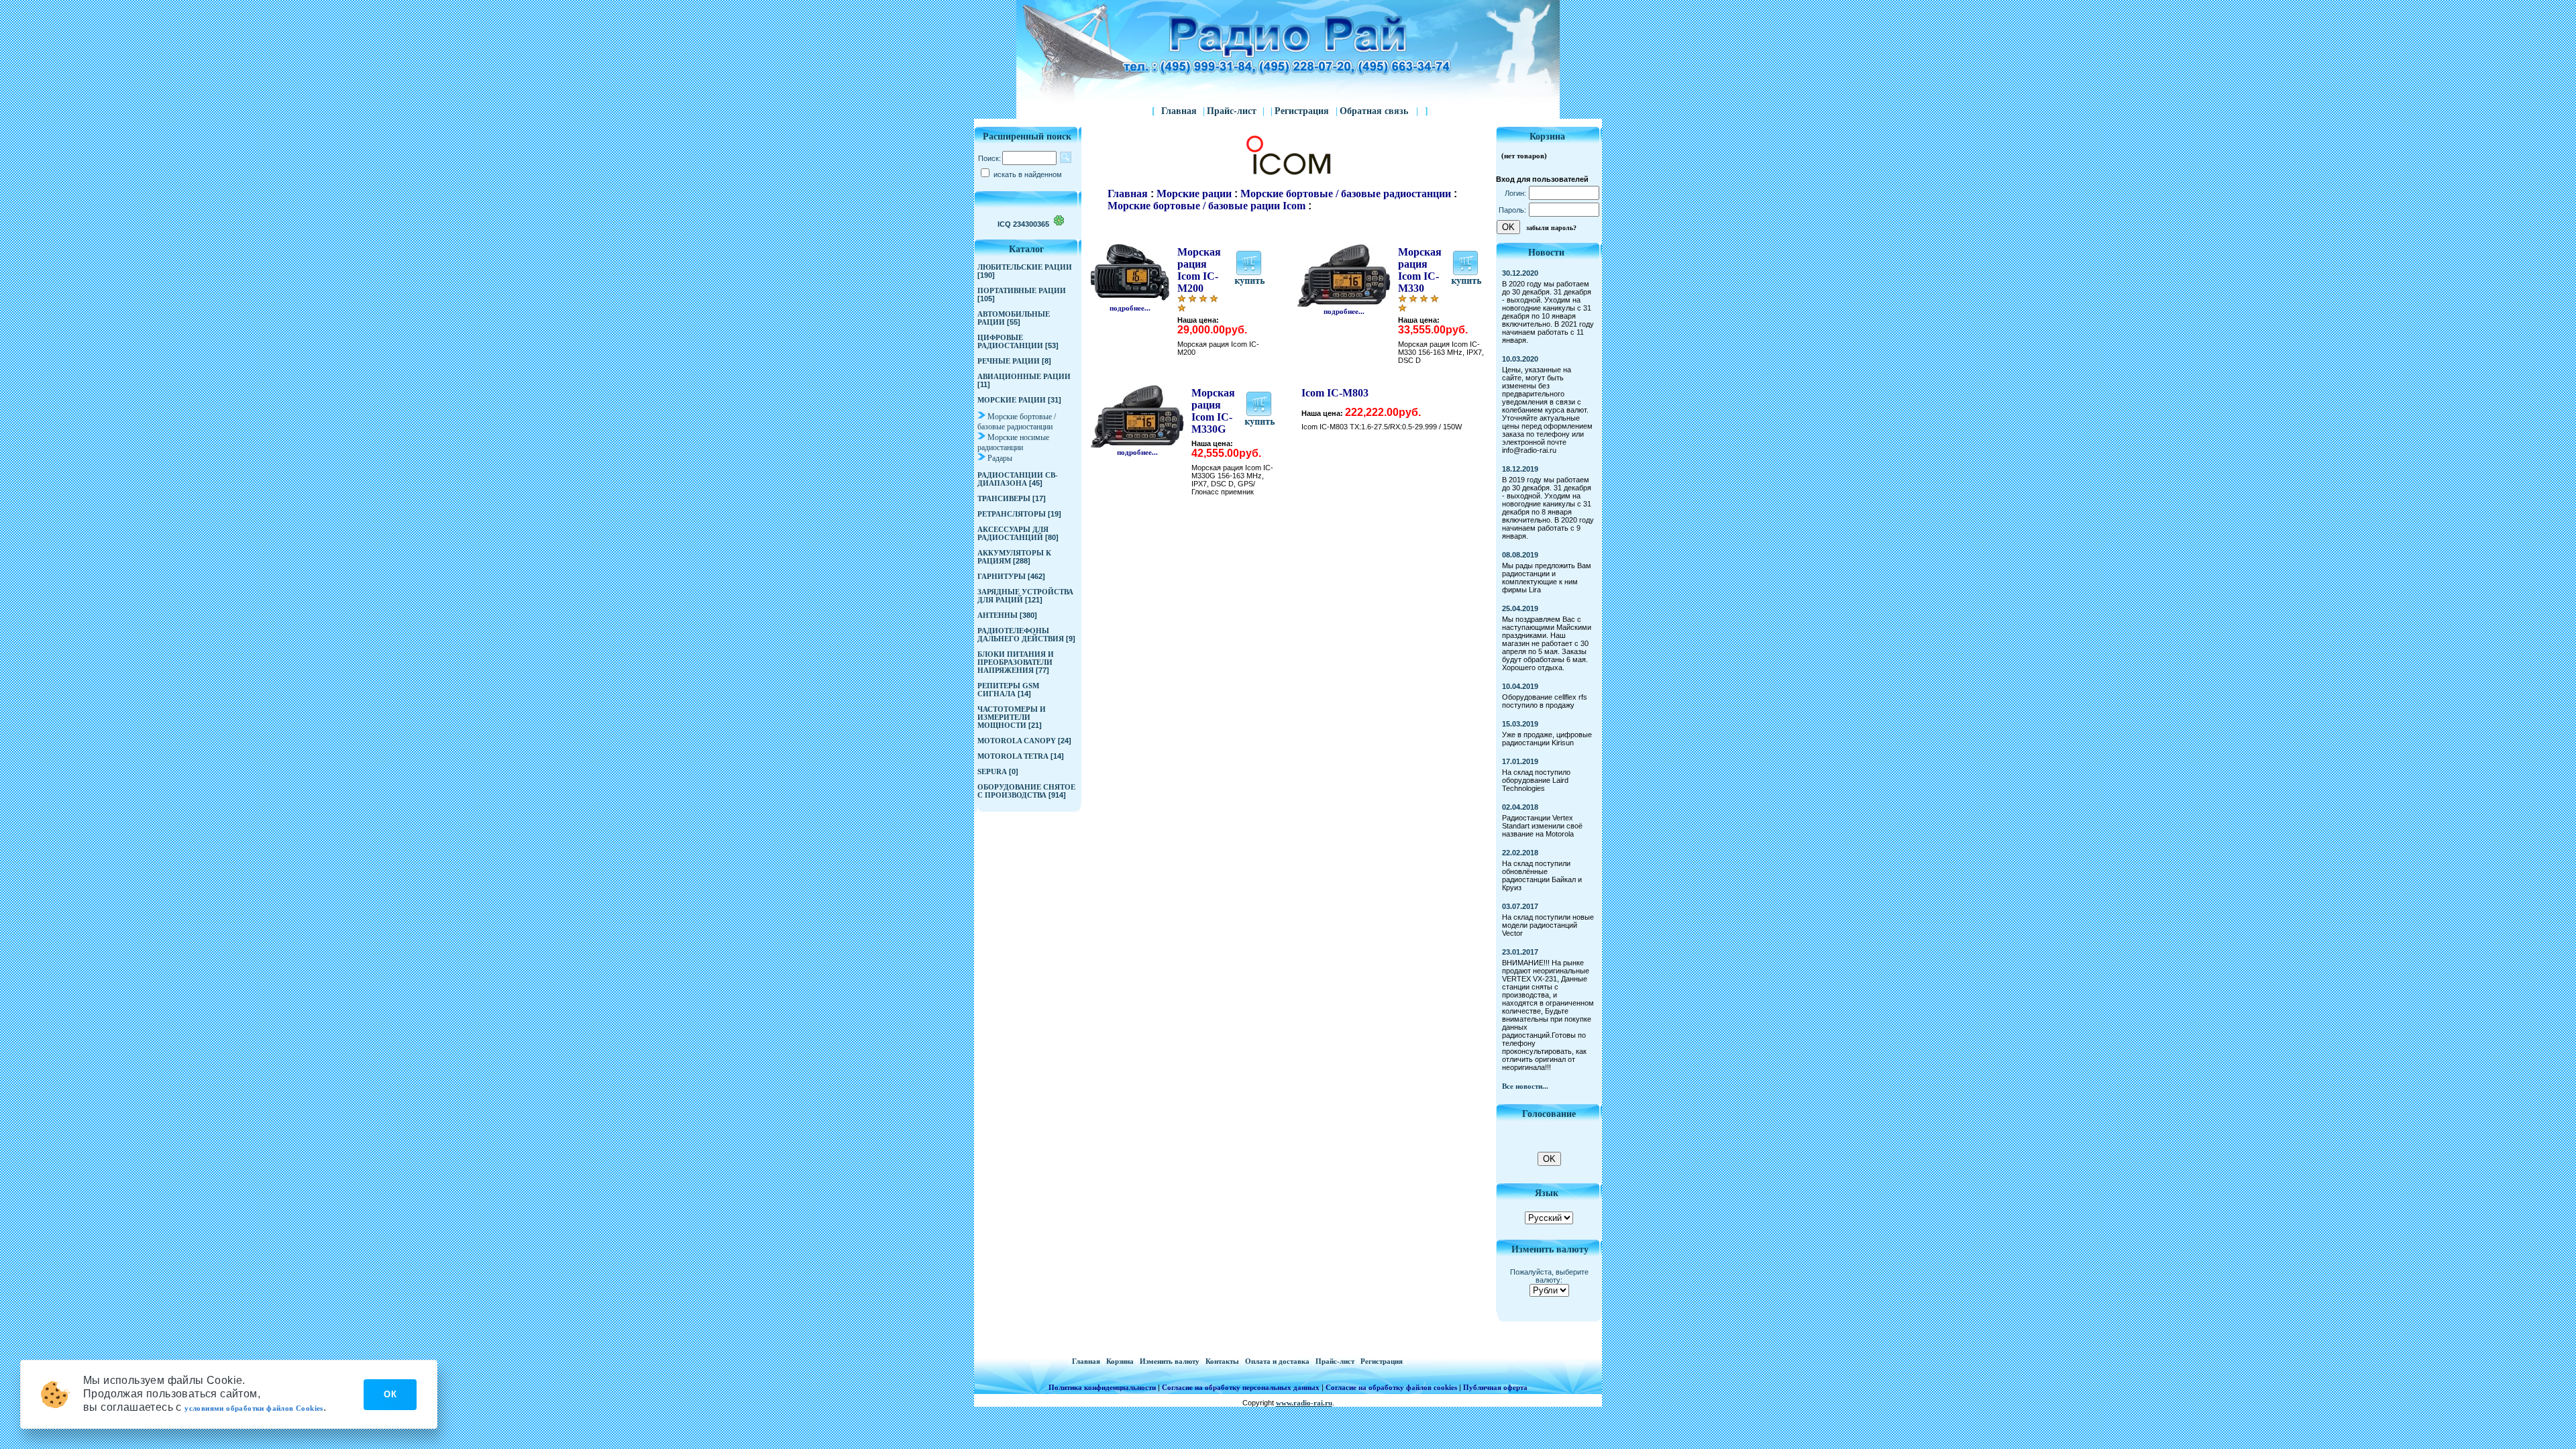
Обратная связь (1379, 111)
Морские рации (1012, 400)
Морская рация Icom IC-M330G (1213, 411)
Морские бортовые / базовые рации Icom (1206, 206)
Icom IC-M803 (1335, 393)
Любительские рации (1025, 267)
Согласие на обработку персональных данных (1241, 1387)
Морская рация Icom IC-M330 (1420, 270)
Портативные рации (1022, 290)
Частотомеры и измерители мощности (1012, 717)
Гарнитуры (1002, 576)
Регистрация (1303, 111)
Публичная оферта (1495, 1387)
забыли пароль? (1551, 228)
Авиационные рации (1024, 376)
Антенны (998, 615)
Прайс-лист (1232, 111)
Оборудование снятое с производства (1026, 791)
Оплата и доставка (1278, 1361)
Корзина (1121, 1361)
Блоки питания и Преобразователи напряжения (1016, 662)
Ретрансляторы (1012, 514)
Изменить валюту (1171, 1361)
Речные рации (1009, 361)
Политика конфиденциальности (1102, 1387)
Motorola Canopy (1017, 741)
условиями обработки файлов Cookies (254, 1408)
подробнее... (1130, 308)
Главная (1179, 111)
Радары (1000, 458)
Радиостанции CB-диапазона (1018, 479)
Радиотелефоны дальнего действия (1021, 635)
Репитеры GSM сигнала (1008, 690)
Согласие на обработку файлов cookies (1391, 1387)
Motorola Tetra (1013, 756)
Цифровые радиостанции (1010, 341)
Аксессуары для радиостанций (1013, 533)
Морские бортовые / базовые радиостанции (1017, 422)
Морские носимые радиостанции (1013, 442)
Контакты (1223, 1361)
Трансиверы (1004, 498)
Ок (390, 1394)
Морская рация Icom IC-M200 (1199, 270)
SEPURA (992, 771)
